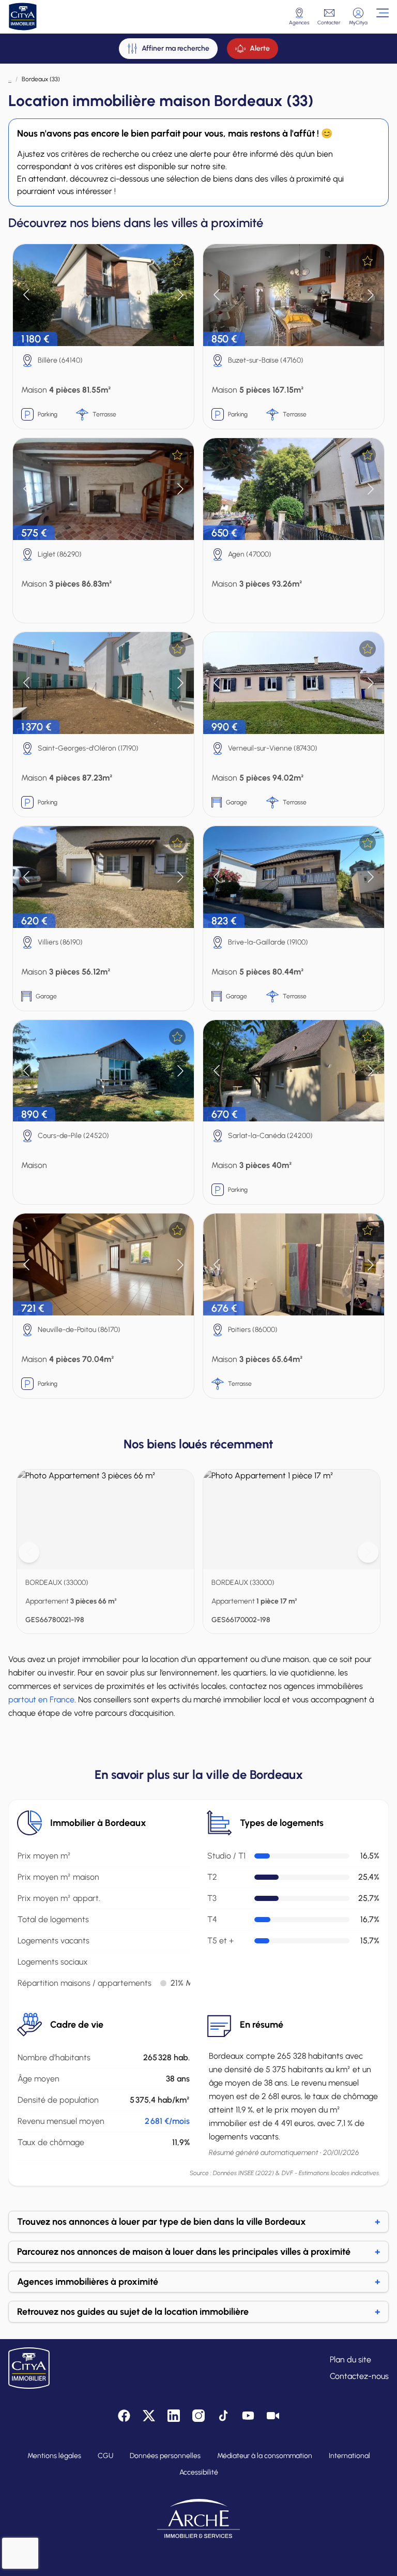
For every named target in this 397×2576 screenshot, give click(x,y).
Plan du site (350, 2360)
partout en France (41, 1699)
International (349, 2456)
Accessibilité (199, 2472)
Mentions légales (54, 2456)
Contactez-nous (359, 2376)
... (10, 79)
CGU (105, 2456)
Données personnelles (165, 2456)
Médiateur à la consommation (265, 2456)
